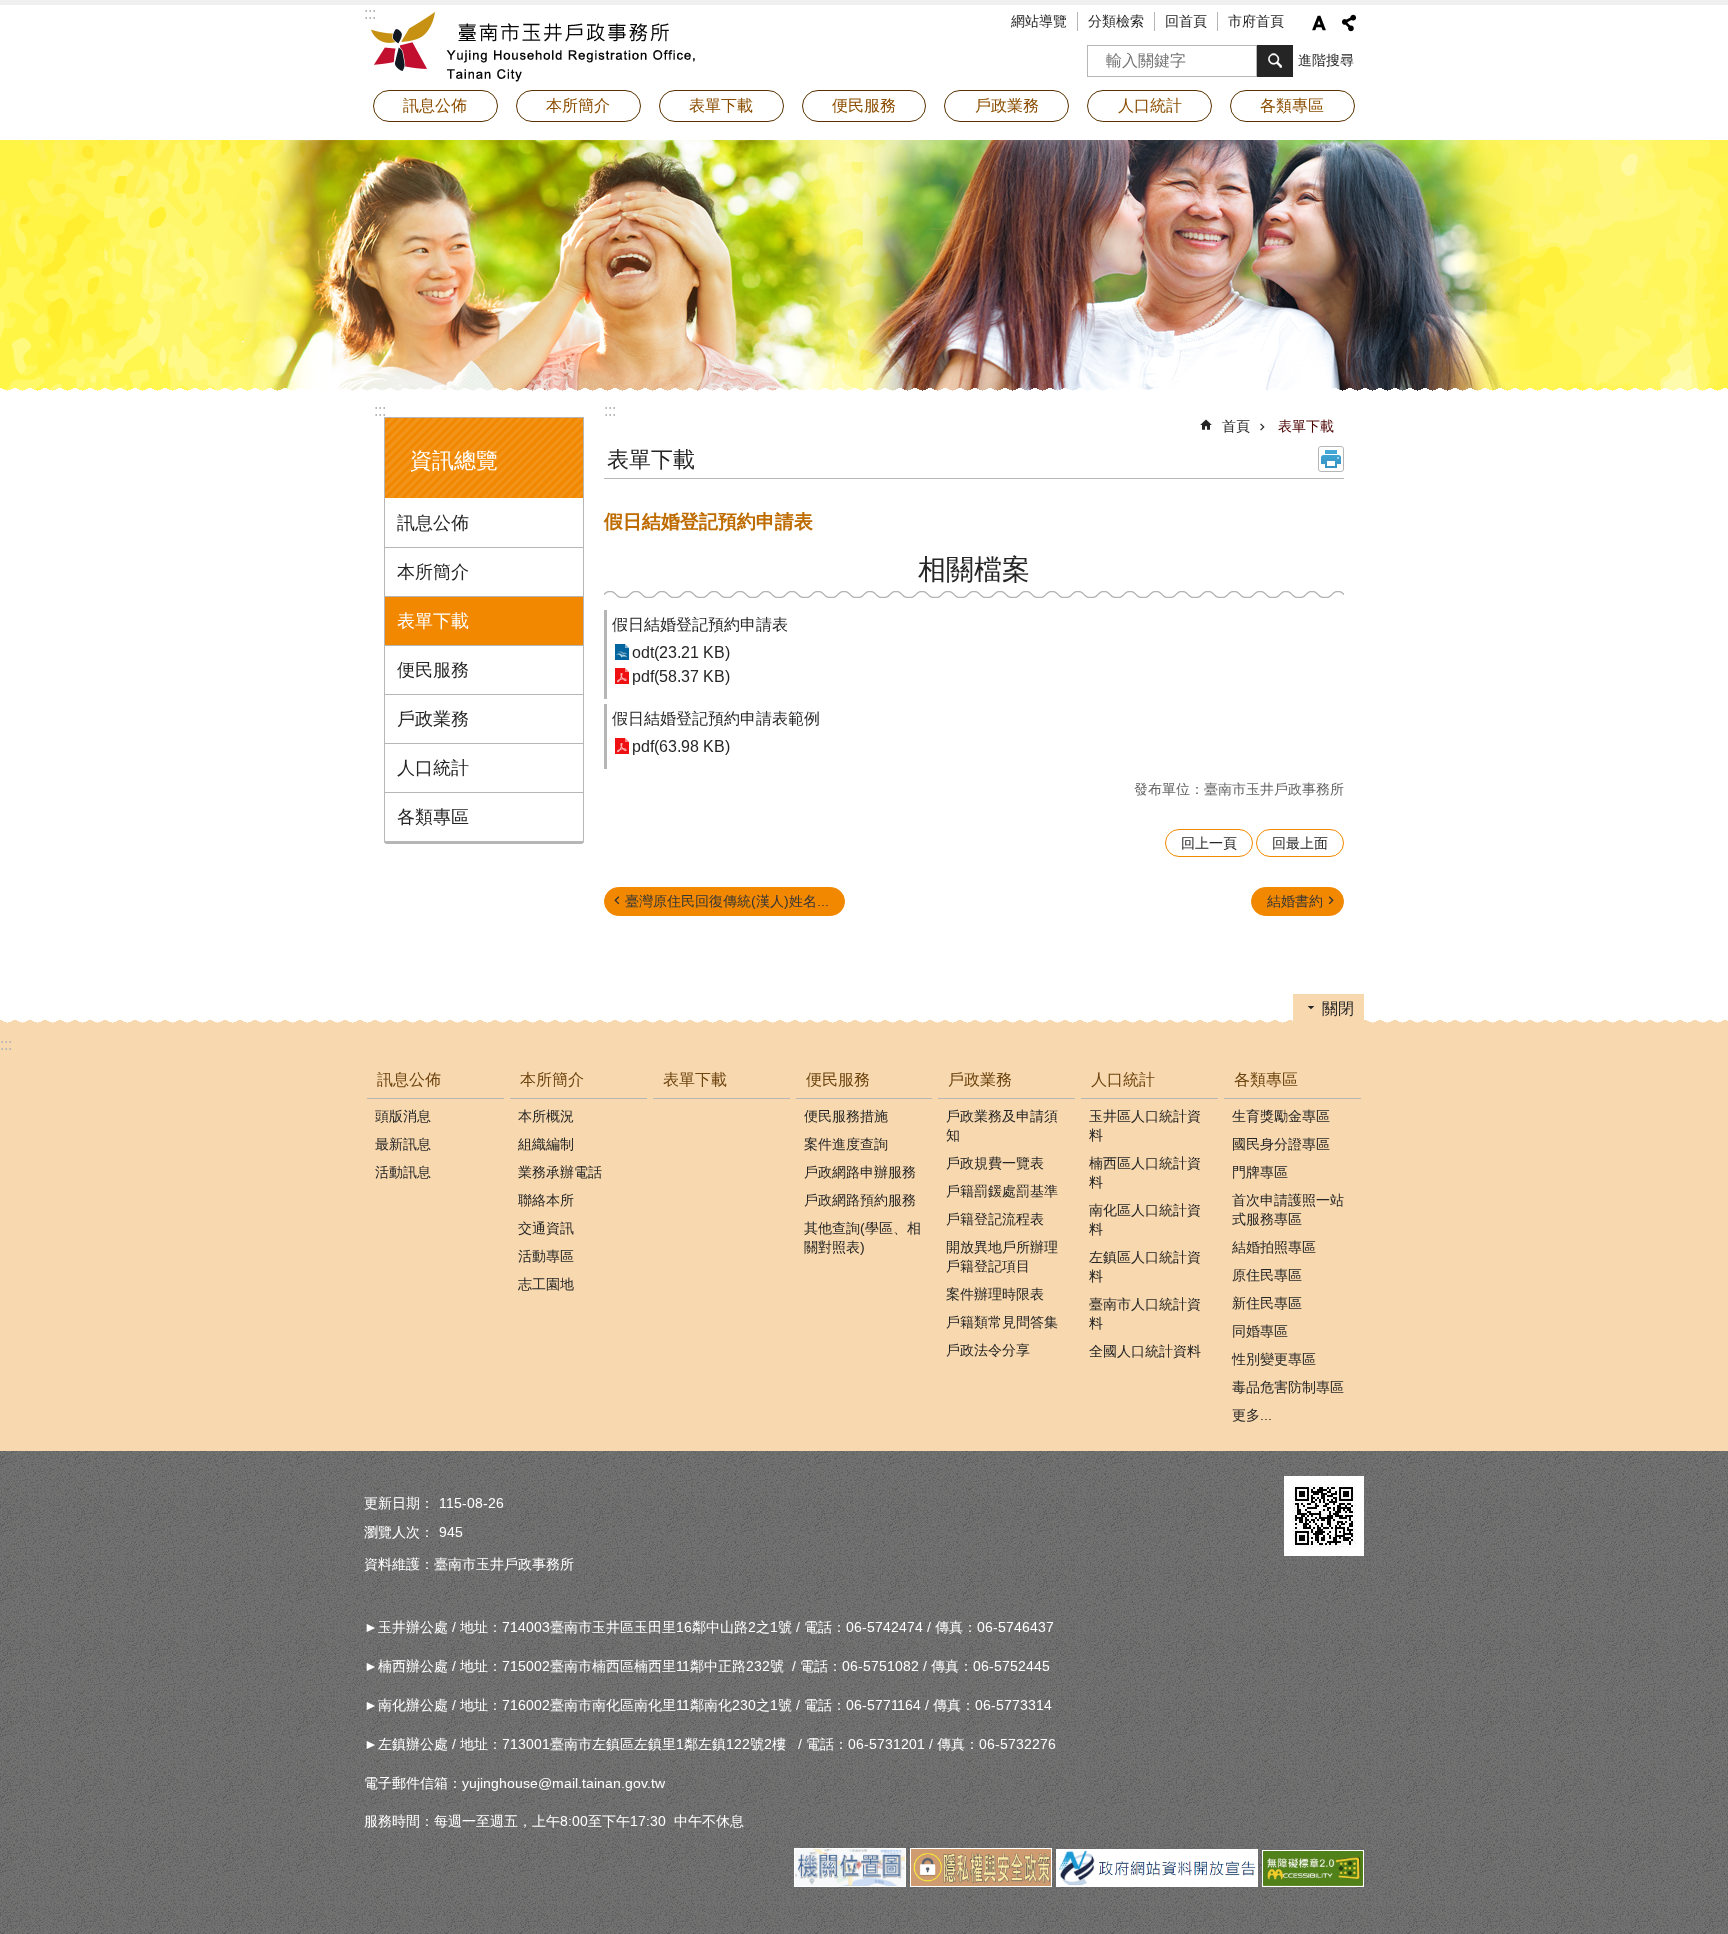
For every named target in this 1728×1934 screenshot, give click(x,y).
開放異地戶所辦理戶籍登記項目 (1002, 1256)
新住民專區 (1267, 1303)
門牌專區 (1260, 1172)
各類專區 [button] (1292, 105)
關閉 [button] (1338, 1008)
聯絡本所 (546, 1200)
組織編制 (546, 1144)
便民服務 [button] (864, 105)
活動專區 (546, 1256)
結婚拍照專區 (1274, 1247)
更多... (1252, 1415)
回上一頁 (1209, 843)
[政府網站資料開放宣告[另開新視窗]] (1157, 1882)
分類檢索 (1116, 21)
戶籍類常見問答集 (1002, 1322)
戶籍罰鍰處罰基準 (1002, 1191)
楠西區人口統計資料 (1145, 1172)
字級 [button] (1319, 23)
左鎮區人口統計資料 (1145, 1266)
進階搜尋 (1326, 60)
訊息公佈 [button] (435, 105)
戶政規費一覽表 (995, 1163)
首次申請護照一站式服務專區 (1288, 1209)
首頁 (1236, 426)
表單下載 (721, 105)
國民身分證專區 (1281, 1144)
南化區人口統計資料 (1145, 1219)
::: (380, 410)
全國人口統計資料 (1145, 1351)
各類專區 (433, 817)
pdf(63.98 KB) (681, 746)
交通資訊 (546, 1228)
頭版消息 (403, 1116)
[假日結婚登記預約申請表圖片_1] (1324, 1516)
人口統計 (433, 768)
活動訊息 (403, 1172)
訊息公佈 (433, 523)
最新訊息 (403, 1144)
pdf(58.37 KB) (681, 676)
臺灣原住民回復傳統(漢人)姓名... (727, 901)
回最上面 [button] (1300, 843)
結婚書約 (1295, 901)
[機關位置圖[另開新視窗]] (850, 1882)
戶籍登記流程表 (995, 1219)
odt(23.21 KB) (681, 652)
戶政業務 (433, 719)
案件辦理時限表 (995, 1294)
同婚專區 (1260, 1331)
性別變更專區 (1274, 1359)
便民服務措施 (846, 1116)
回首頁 (1186, 21)
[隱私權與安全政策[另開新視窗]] (981, 1882)
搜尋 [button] (1275, 61)
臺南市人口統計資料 (1145, 1313)
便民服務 (433, 670)
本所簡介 (433, 572)
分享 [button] (1349, 23)
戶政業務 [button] (1007, 105)
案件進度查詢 (846, 1144)
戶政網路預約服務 (860, 1200)
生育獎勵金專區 (1281, 1116)
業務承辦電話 (560, 1172)
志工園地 (546, 1284)
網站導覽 (1039, 21)
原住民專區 (1267, 1275)
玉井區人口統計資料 (1145, 1125)
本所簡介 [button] (578, 105)
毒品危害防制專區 (1288, 1387)
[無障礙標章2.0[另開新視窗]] (1313, 1882)
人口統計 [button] (1150, 105)
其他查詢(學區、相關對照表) (862, 1237)
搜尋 (1103, 54)
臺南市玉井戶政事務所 (539, 45)
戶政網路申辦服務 (860, 1172)
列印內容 (1331, 459)
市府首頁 (1256, 21)
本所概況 (546, 1116)
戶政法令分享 (988, 1350)
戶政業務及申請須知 (1002, 1125)
